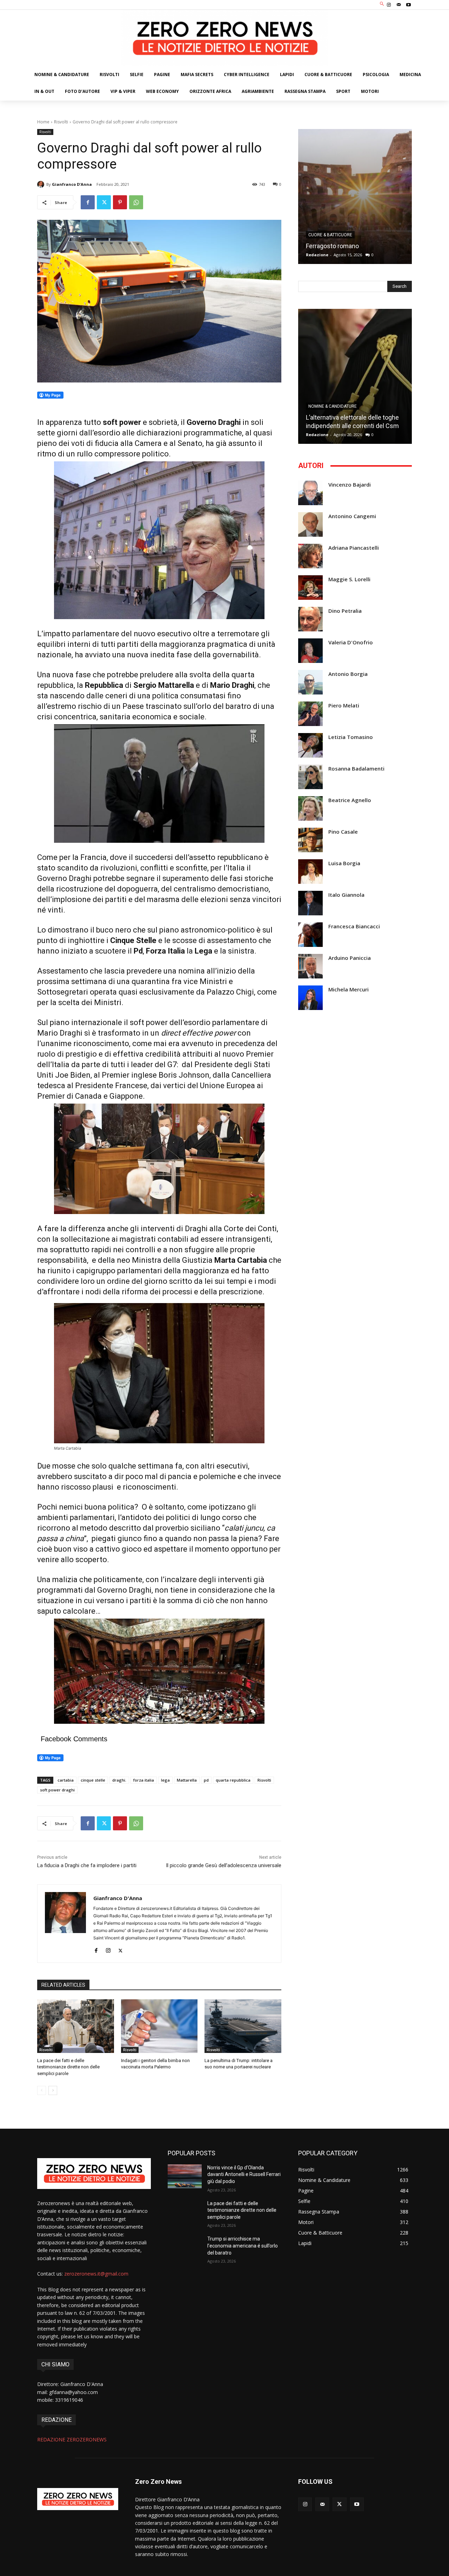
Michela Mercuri (349, 989)
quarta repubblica (233, 1780)
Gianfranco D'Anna (72, 184)
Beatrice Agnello (350, 800)
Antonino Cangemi (352, 516)
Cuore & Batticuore (330, 235)
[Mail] (399, 5)
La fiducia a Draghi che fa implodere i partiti (87, 1865)
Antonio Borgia (348, 674)
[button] (382, 4)
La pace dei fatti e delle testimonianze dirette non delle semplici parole (68, 2067)
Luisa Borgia (344, 863)
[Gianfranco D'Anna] (42, 184)
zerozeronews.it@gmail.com (96, 2274)
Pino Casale (343, 832)
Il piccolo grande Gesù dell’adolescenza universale (224, 1865)
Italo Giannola (346, 895)
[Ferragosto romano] (355, 196)
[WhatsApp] (136, 202)
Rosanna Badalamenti (356, 769)
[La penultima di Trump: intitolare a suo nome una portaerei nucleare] (243, 2026)
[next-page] (53, 2090)
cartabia (66, 1780)
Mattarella (187, 1780)
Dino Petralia (345, 611)
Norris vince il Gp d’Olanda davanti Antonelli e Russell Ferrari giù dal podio (244, 2174)
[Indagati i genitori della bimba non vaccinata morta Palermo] (159, 2026)
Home (43, 122)
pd (206, 1780)
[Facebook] (88, 202)
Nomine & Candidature (333, 406)
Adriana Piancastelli (354, 548)
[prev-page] (42, 2090)
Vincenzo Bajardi (350, 485)
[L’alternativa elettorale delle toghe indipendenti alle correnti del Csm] (355, 376)
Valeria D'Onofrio (351, 642)
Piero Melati (344, 706)
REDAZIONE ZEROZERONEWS (72, 2439)
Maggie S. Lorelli (349, 579)
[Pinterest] (120, 202)
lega (165, 1780)
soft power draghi (57, 1790)
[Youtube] (409, 5)
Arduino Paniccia (350, 958)
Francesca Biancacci (354, 926)
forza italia (144, 1780)
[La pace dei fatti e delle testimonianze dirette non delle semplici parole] (76, 2026)
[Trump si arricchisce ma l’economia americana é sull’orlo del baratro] (185, 2248)
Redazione (317, 255)
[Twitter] (104, 202)
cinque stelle (93, 1780)
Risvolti (61, 122)
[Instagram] (389, 5)
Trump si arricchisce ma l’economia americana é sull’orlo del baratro (243, 2246)
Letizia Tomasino (351, 737)
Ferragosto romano (332, 246)
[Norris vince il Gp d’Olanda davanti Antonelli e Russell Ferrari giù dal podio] (185, 2176)
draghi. (119, 1780)
